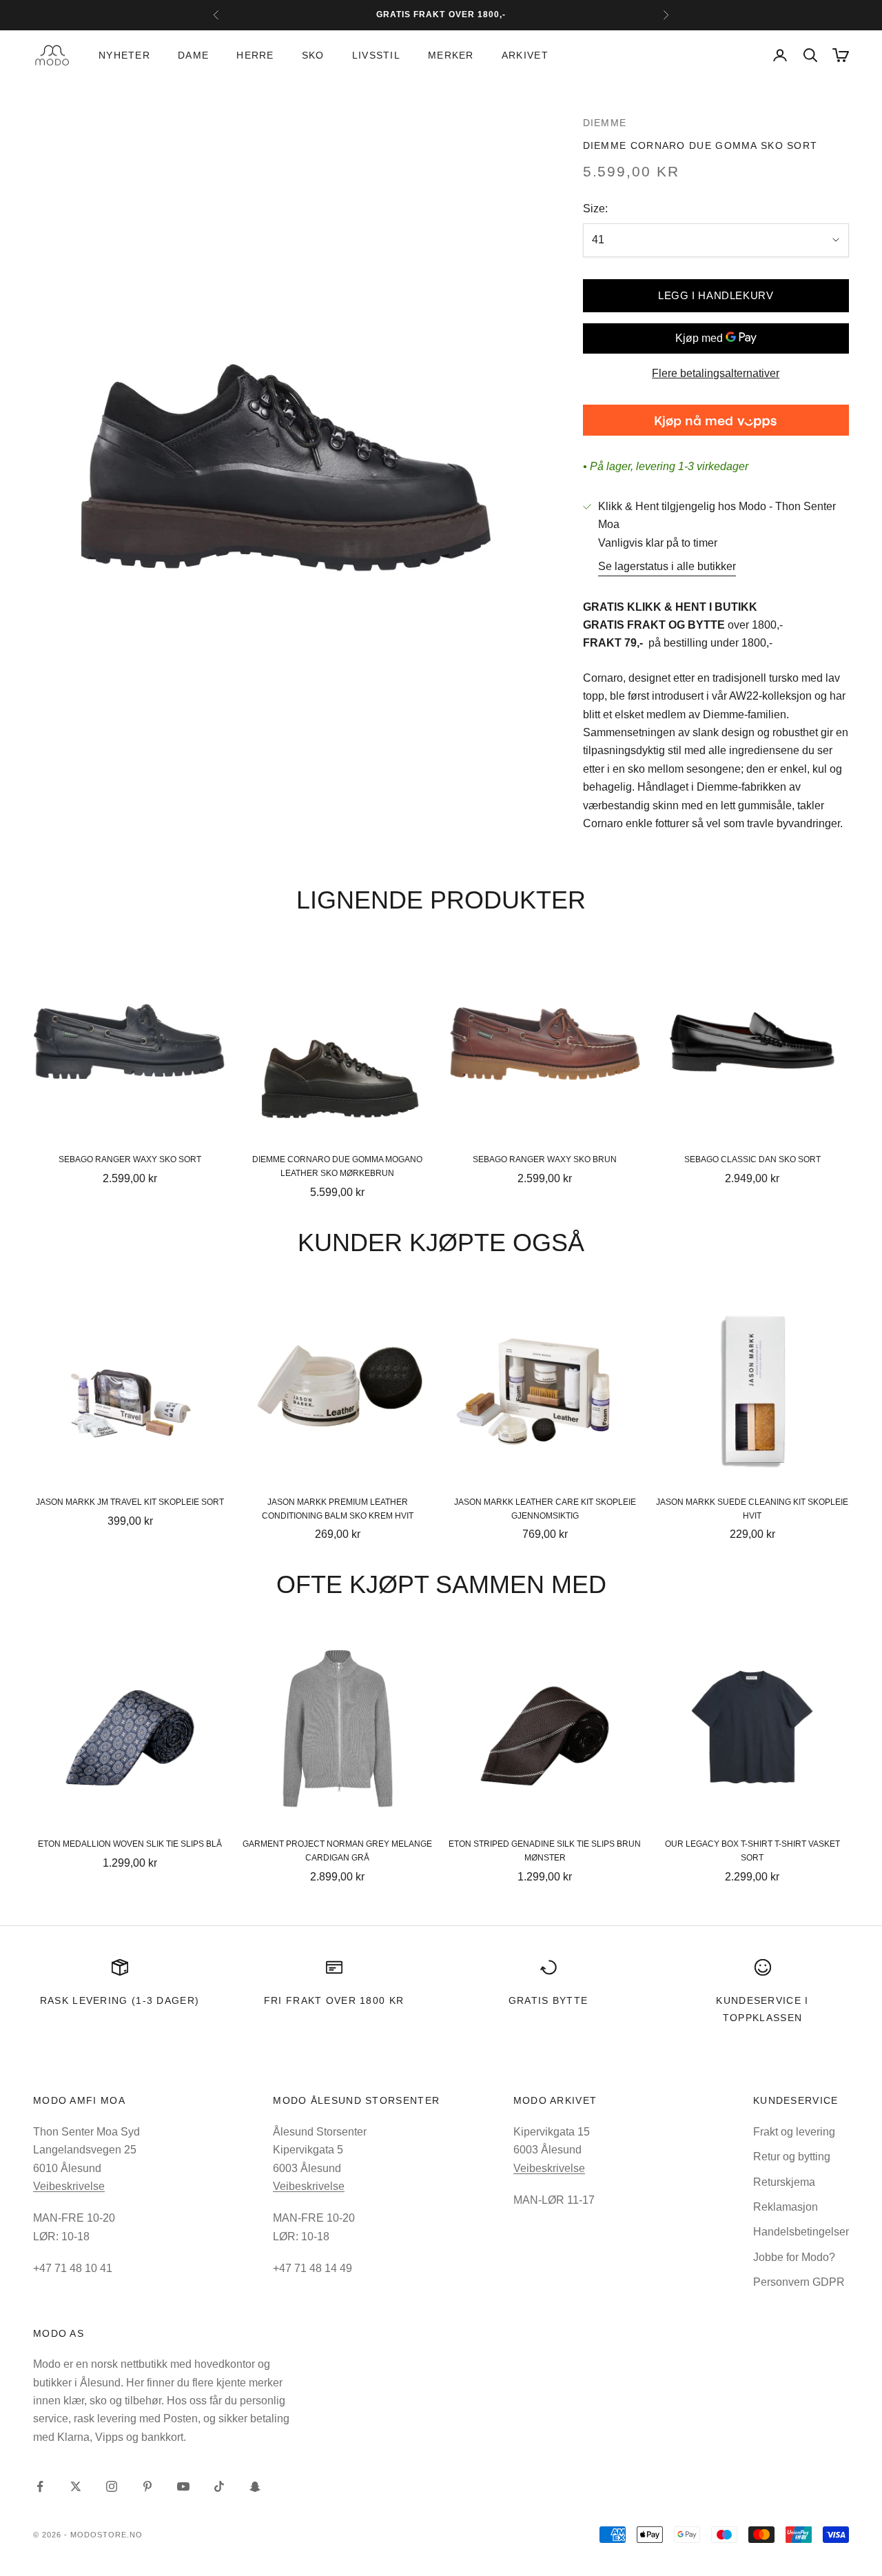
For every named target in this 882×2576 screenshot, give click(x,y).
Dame (193, 55)
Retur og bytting (792, 2157)
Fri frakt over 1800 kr (334, 2000)
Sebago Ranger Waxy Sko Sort (130, 1159)
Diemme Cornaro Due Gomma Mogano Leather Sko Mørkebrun (337, 1166)
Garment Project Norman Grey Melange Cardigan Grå (337, 1851)
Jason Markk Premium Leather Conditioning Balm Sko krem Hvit (338, 1509)
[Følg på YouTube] (183, 2486)
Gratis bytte (548, 2000)
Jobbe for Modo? (794, 2257)
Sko (313, 55)
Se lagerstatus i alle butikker (667, 566)
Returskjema (784, 2182)
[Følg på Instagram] (112, 2486)
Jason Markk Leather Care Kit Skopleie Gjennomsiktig (545, 1509)
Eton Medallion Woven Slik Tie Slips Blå (130, 1844)
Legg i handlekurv (716, 295)
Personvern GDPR (799, 2282)
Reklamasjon (786, 2207)
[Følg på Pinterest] (147, 2486)
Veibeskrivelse (69, 2186)
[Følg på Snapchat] (255, 2486)
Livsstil (376, 55)
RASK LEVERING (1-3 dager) (120, 2000)
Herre (255, 55)
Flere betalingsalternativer (716, 373)
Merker (451, 55)
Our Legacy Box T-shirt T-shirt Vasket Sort (752, 1851)
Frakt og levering (794, 2132)
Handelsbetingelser (801, 2232)
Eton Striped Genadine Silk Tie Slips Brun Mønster (545, 1851)
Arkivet (525, 55)
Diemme (605, 123)
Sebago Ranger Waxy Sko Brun (545, 1159)
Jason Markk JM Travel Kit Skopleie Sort (130, 1502)
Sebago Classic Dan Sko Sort (752, 1159)
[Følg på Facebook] (40, 2486)
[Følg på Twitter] (76, 2486)
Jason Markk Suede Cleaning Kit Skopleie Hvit (752, 1509)
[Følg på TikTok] (219, 2486)
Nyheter (124, 55)
